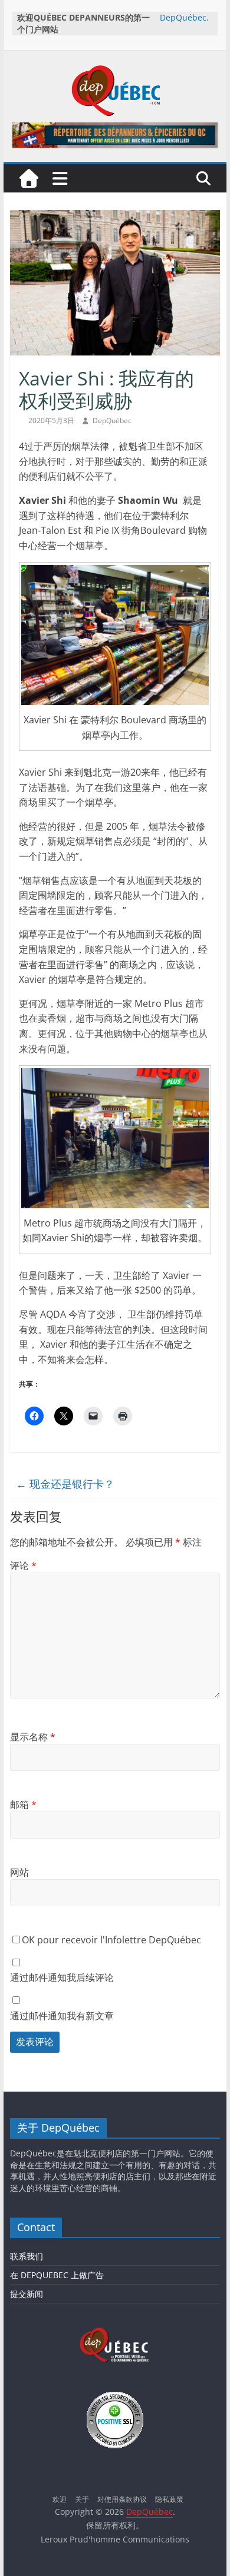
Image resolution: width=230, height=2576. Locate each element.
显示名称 (33, 1737)
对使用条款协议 (122, 2499)
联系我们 (27, 2256)
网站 (19, 1872)
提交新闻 (27, 2294)
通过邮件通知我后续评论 (62, 1977)
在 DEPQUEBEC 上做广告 (57, 2275)
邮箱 (23, 1804)
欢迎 (60, 2499)
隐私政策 (169, 2499)
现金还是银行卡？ (65, 1484)
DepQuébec (112, 421)
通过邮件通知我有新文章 (62, 2016)
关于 (82, 2499)
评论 (23, 1565)
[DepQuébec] (29, 178)
